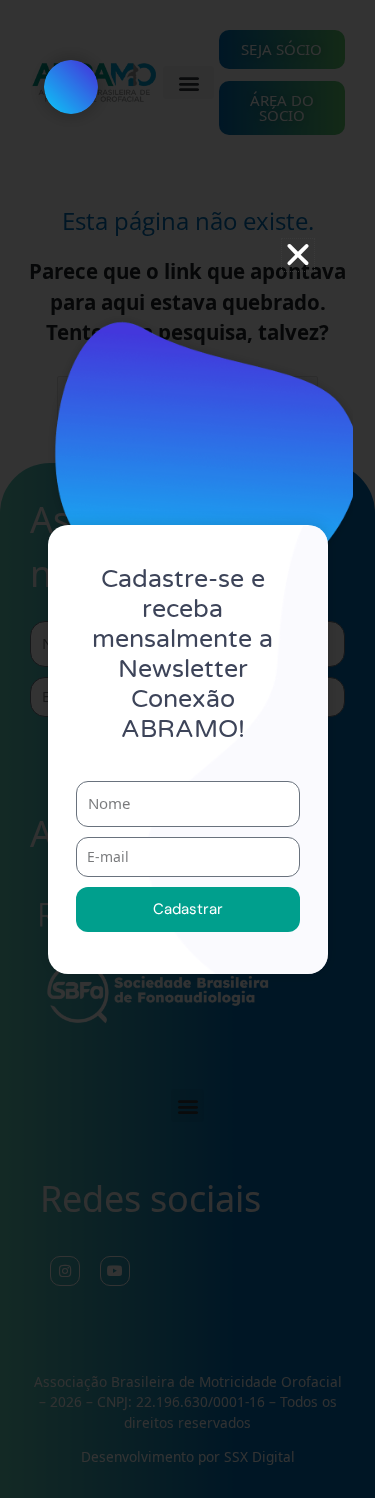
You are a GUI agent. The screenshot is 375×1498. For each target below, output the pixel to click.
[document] (187, 749)
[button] (298, 255)
